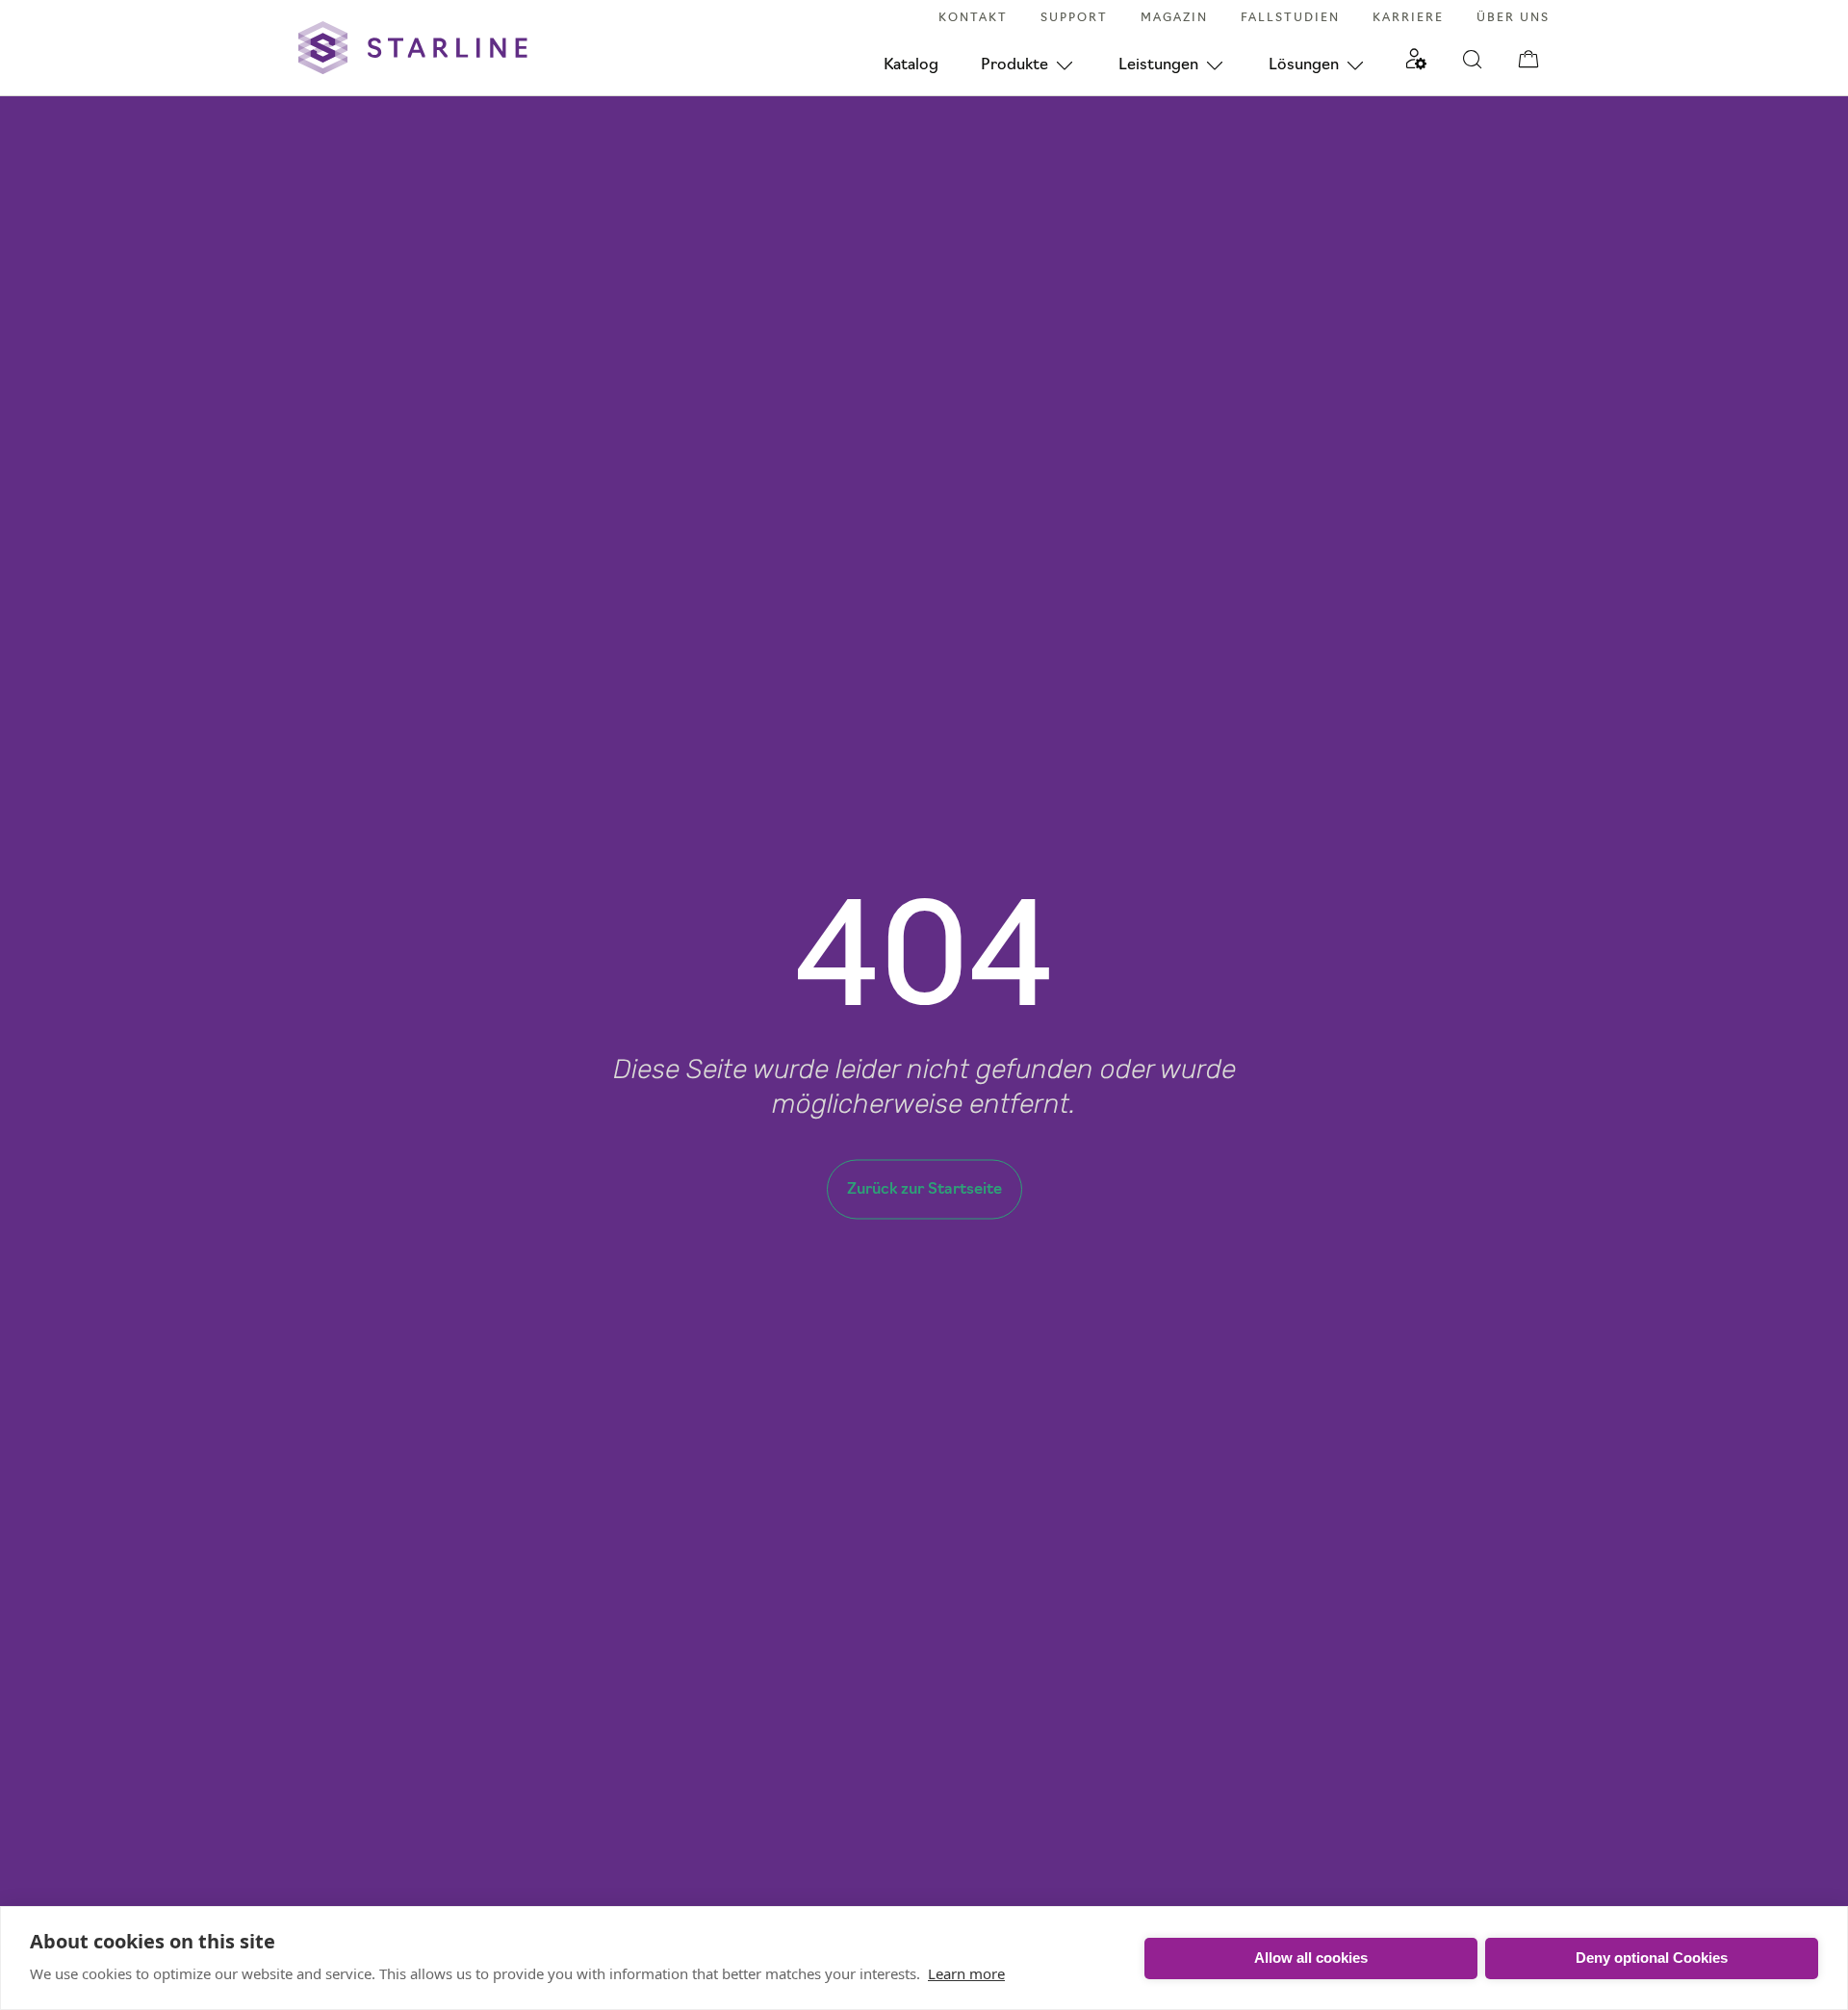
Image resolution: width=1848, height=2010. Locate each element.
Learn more (966, 1973)
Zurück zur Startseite (924, 1190)
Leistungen (1158, 65)
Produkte (1014, 65)
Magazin (1174, 18)
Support (1074, 18)
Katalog (911, 65)
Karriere (1408, 18)
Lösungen (1304, 65)
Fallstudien (1290, 18)
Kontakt (973, 18)
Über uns (1513, 18)
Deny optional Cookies (1652, 1958)
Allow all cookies (1311, 1958)
